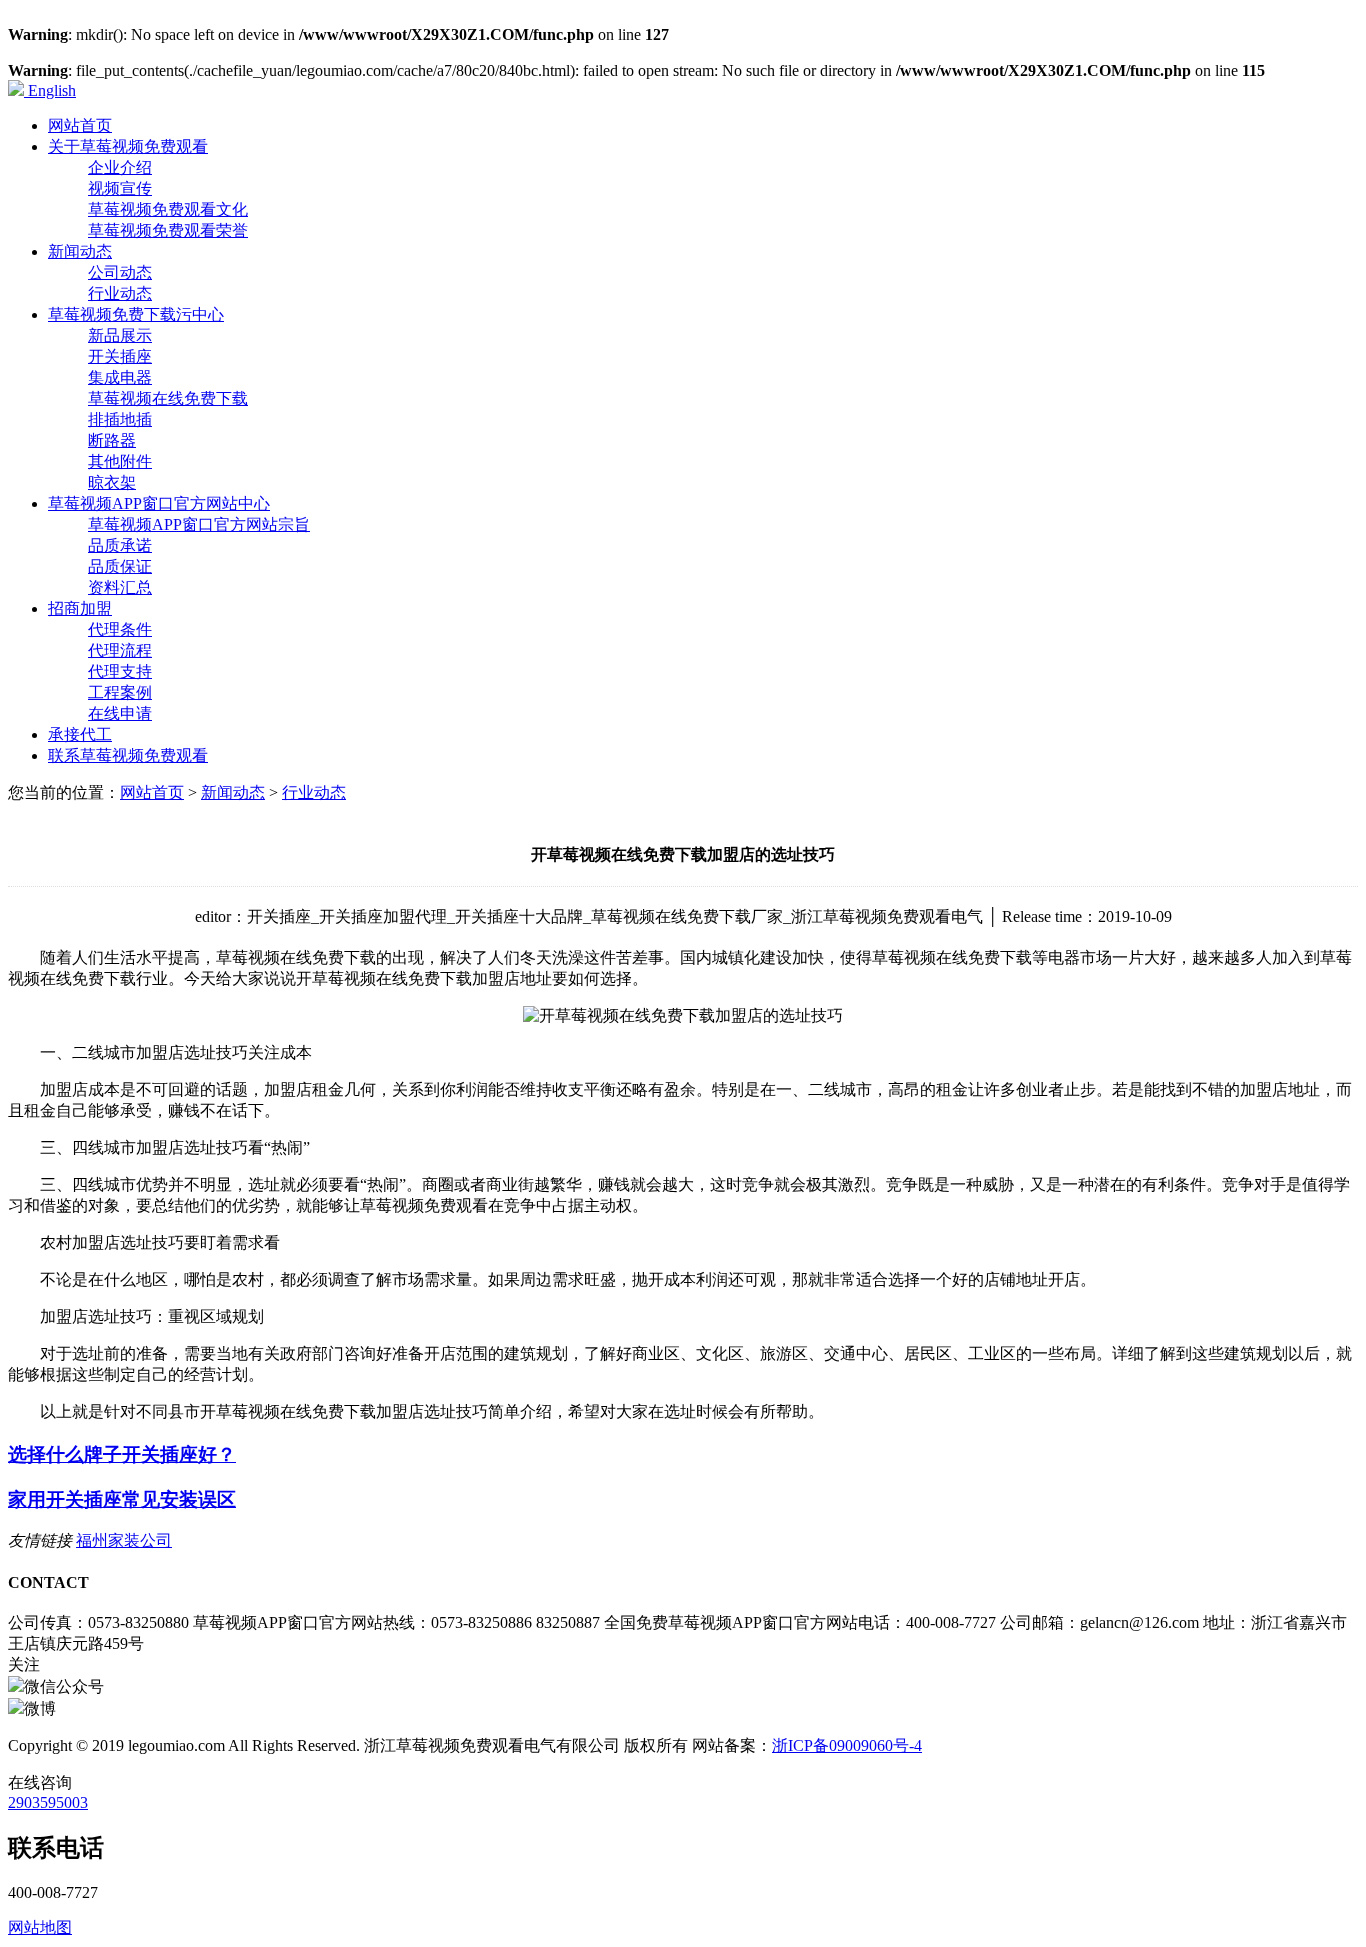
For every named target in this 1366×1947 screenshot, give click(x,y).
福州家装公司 (124, 1540)
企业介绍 (120, 167)
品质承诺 (120, 545)
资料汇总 (120, 587)
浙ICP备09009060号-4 (847, 1745)
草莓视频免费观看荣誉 (168, 230)
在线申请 (120, 713)
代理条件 (120, 629)
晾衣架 (112, 482)
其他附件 (120, 461)
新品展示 (120, 335)
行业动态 (120, 293)
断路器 (112, 440)
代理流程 (120, 650)
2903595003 (48, 1802)
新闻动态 (233, 792)
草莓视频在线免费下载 (168, 398)
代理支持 (120, 671)
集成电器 (120, 377)
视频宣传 (120, 188)
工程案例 (120, 692)
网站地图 (40, 1927)
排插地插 (120, 419)
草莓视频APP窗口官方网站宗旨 (199, 524)
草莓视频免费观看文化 (168, 209)
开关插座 (120, 356)
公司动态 (120, 272)
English (50, 90)
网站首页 (152, 792)
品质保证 (120, 566)
